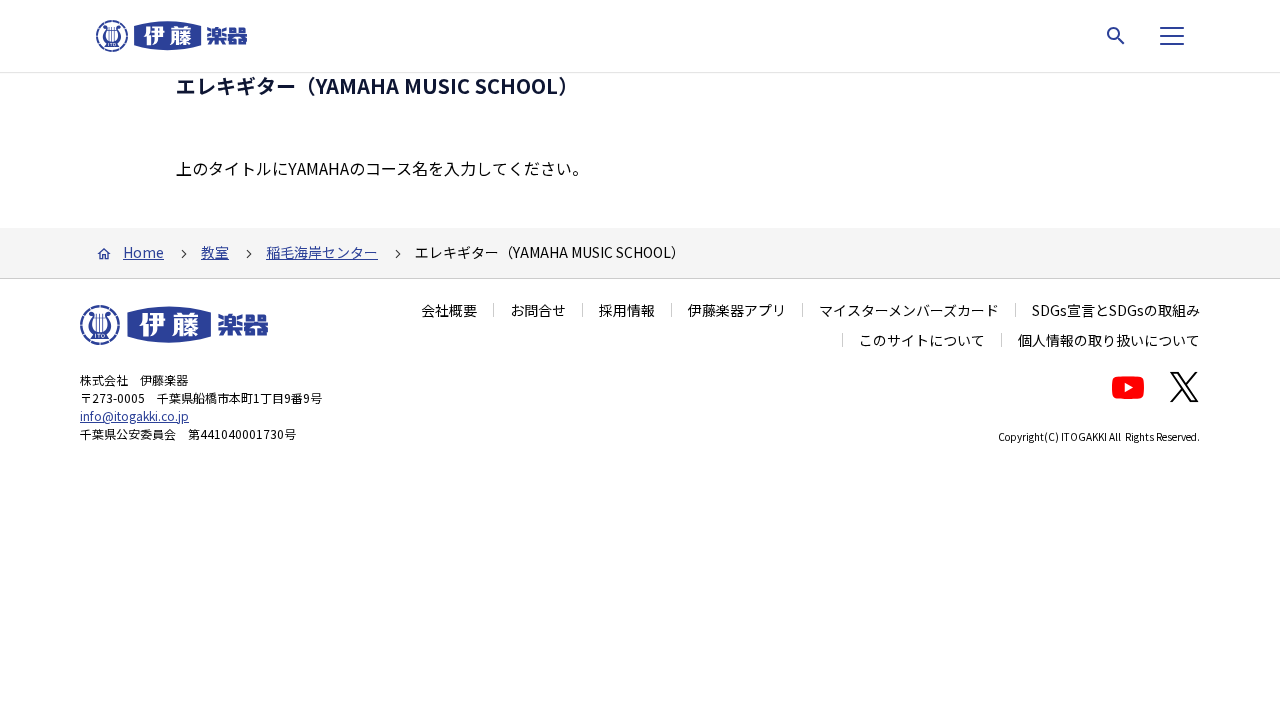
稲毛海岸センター (322, 252)
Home (143, 252)
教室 (215, 252)
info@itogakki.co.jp (134, 415)
